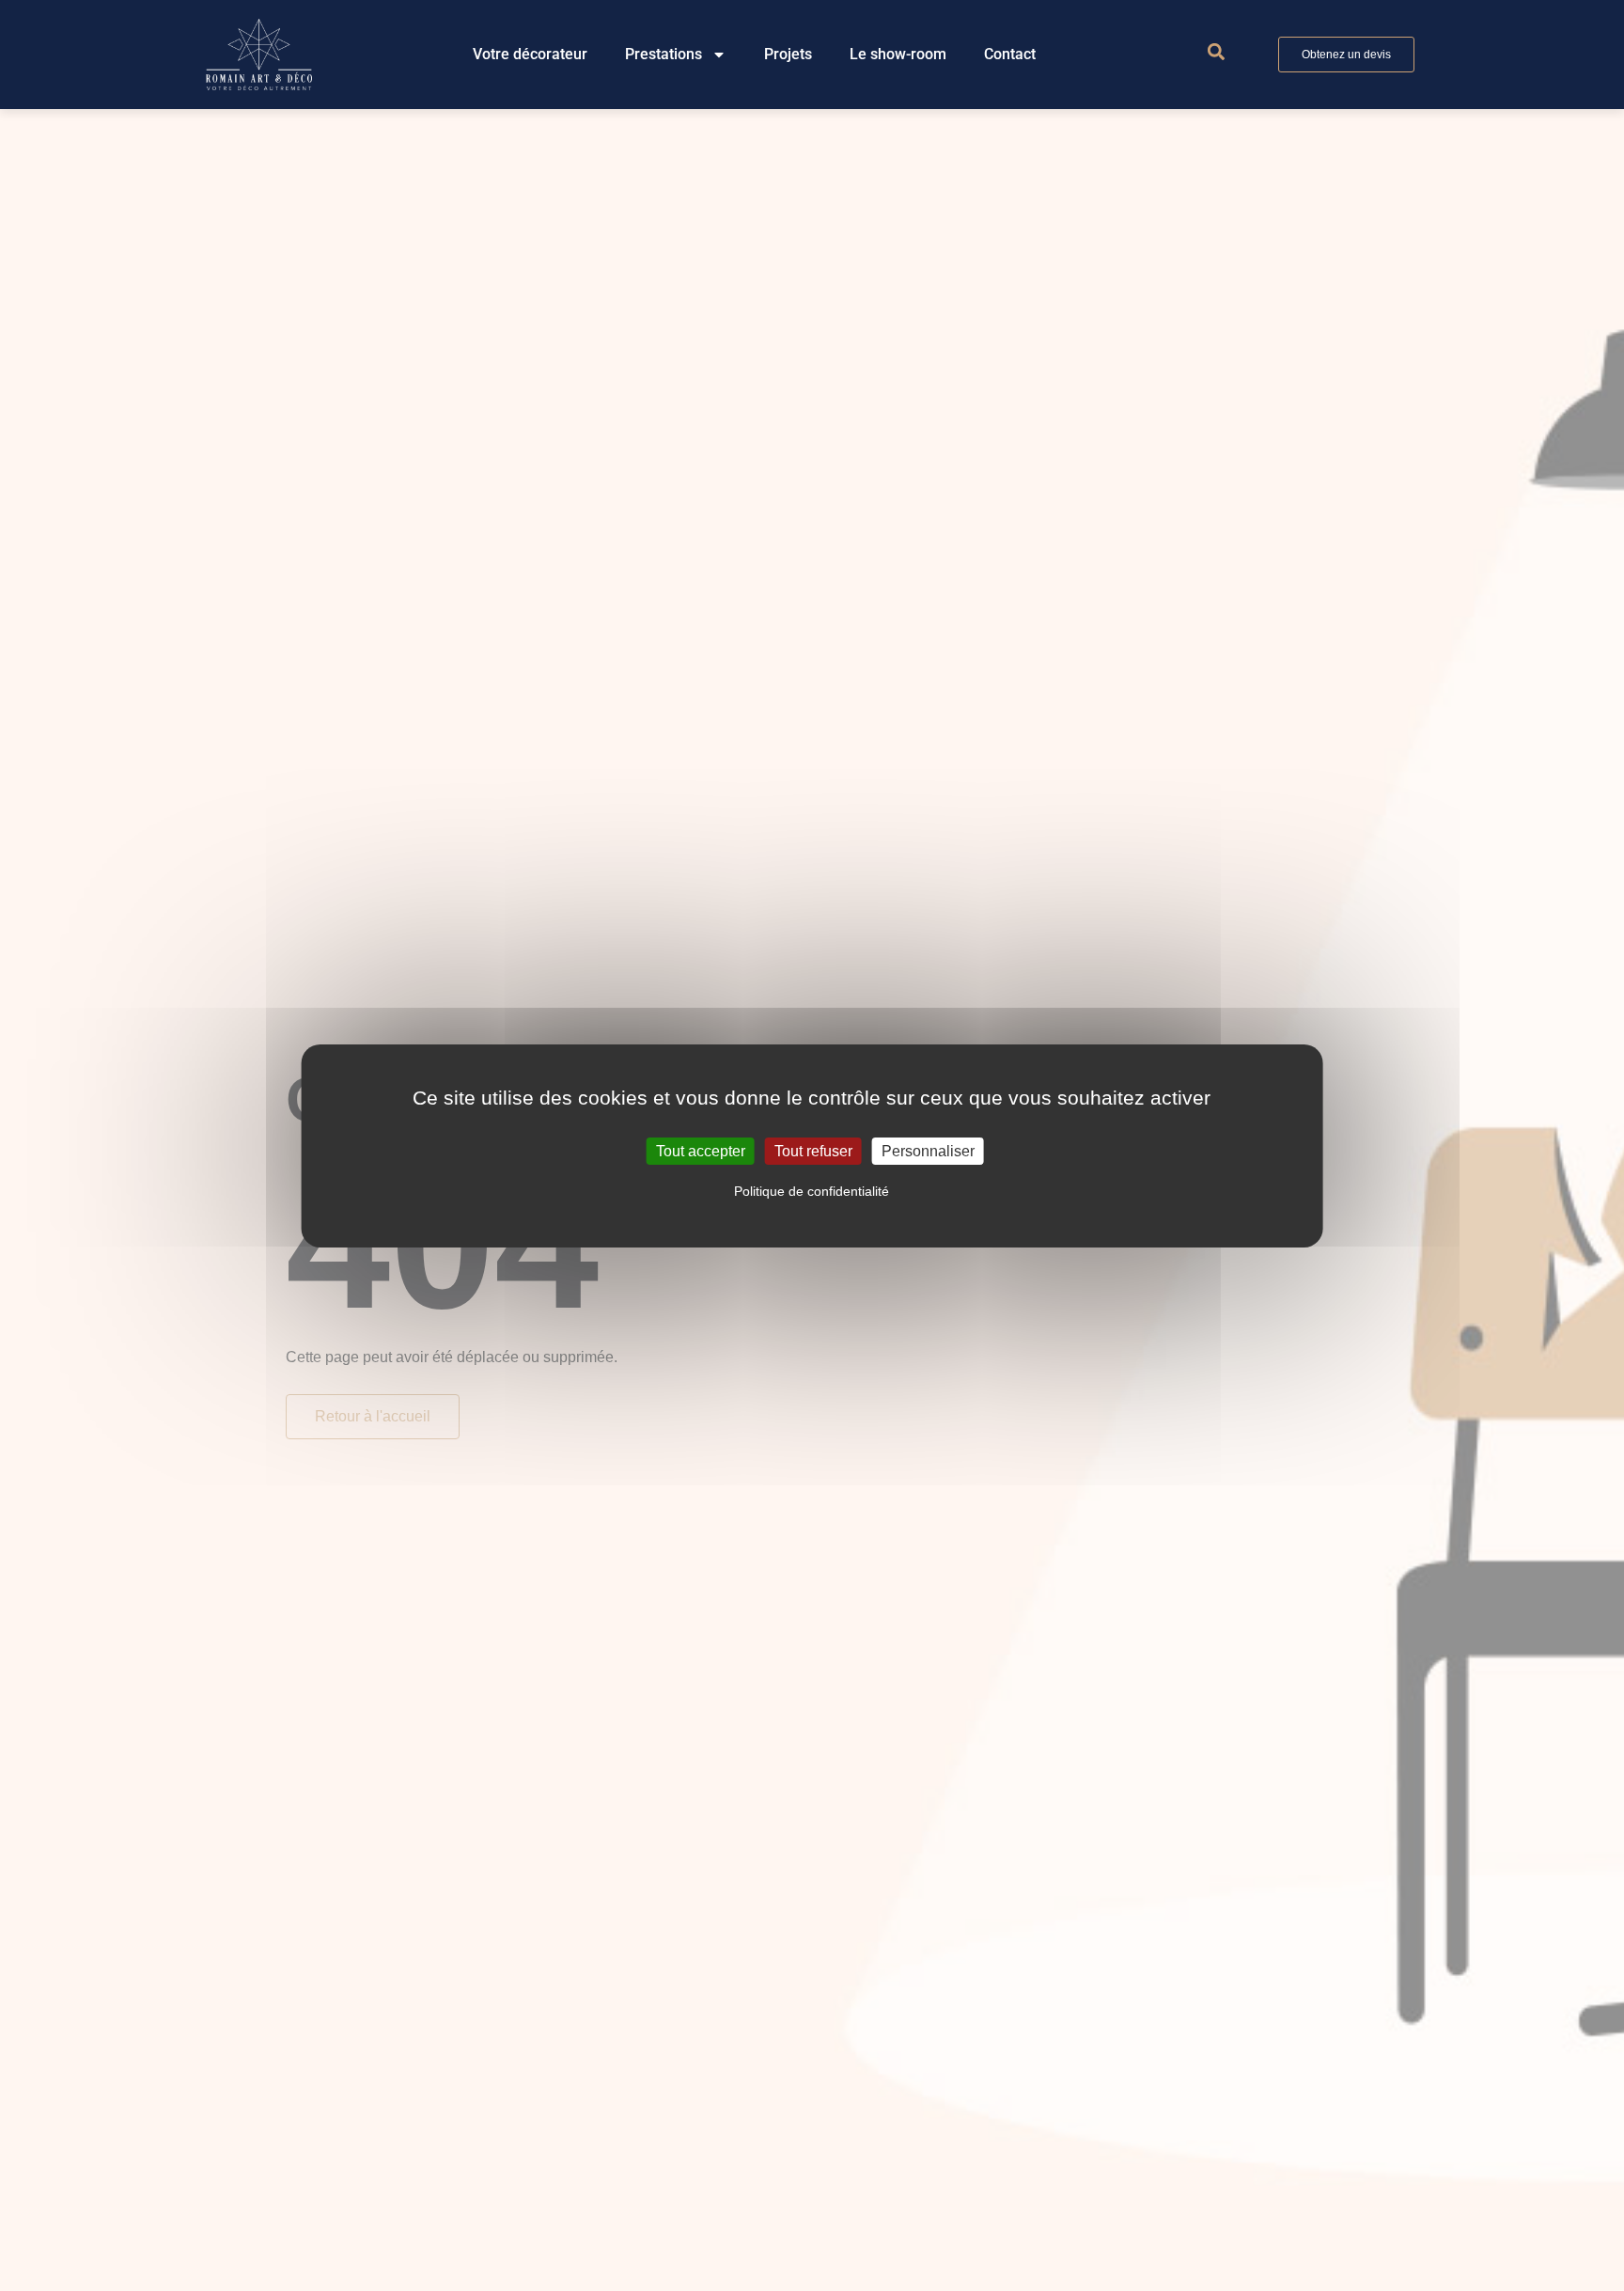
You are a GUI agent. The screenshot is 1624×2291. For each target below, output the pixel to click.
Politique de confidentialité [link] (812, 1191)
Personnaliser (928, 1150)
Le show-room (898, 54)
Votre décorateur (530, 54)
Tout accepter (701, 1150)
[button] (1216, 52)
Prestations (664, 54)
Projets (788, 54)
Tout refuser (813, 1150)
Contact (1010, 54)
